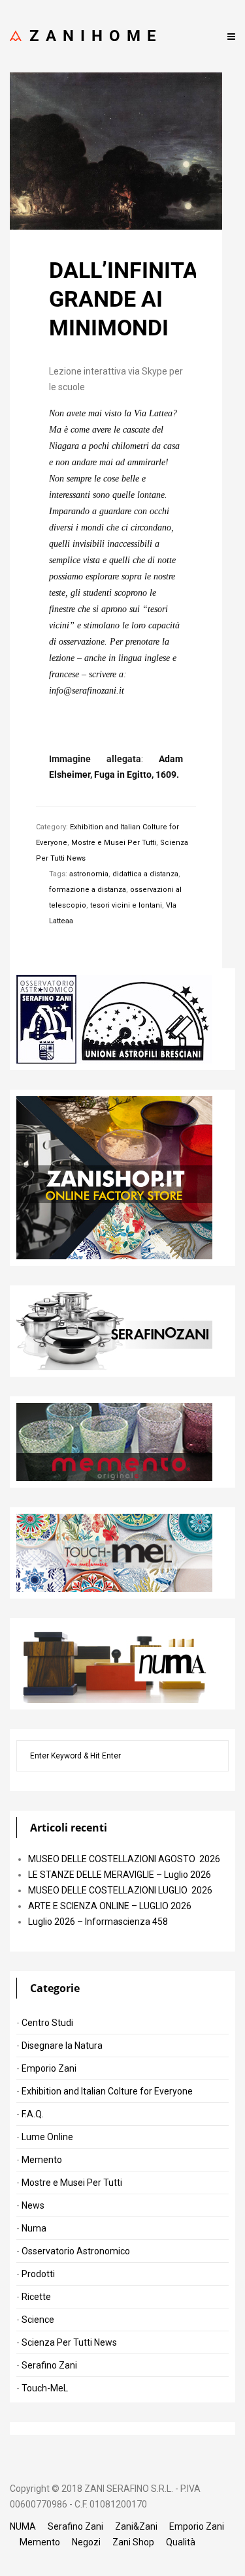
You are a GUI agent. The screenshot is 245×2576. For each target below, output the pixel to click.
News (33, 2205)
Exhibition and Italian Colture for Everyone (107, 2091)
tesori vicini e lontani (126, 905)
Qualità (181, 2542)
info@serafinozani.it (87, 691)
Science (38, 2320)
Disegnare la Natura (62, 2046)
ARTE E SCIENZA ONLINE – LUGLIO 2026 (110, 1906)
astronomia (89, 874)
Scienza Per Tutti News (69, 2342)
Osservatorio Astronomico (76, 2251)
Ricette (36, 2297)
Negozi (86, 2542)
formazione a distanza (88, 890)
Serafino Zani (49, 2365)
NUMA (23, 2526)
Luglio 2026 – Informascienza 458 (98, 1922)
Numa (34, 2228)
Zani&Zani (136, 2526)
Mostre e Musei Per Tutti (114, 843)
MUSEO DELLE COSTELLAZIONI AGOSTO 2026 (124, 1859)
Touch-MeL (45, 2388)
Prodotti (38, 2274)
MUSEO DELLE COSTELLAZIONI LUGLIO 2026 (120, 1890)
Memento (42, 2160)
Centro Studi (47, 2023)
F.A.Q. (33, 2114)
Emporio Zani (49, 2068)
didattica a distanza (145, 874)
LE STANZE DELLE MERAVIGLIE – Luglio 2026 (120, 1875)
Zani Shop (133, 2542)
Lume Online (47, 2137)
